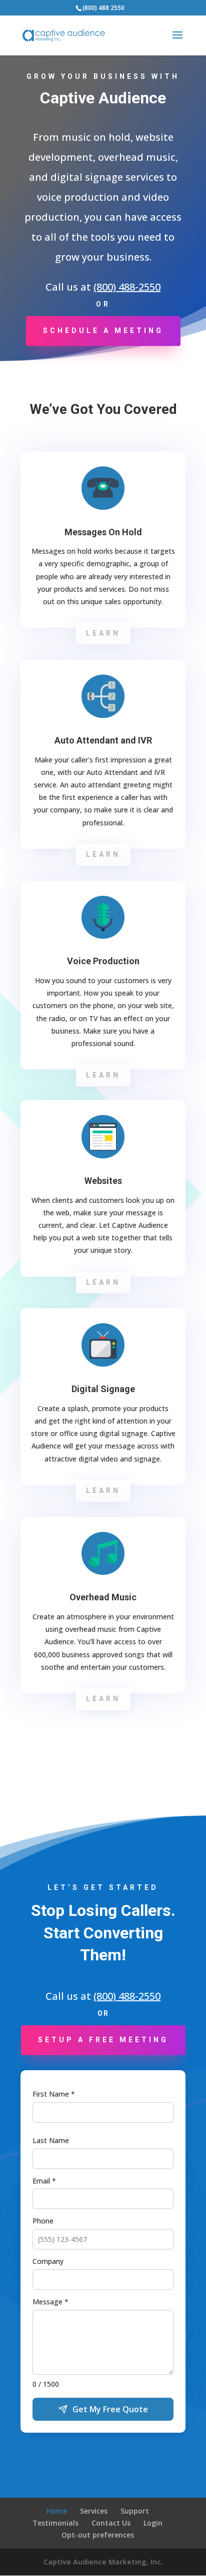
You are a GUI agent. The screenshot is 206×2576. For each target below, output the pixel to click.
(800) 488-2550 (127, 287)
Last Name (51, 2140)
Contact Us (111, 2523)
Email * (44, 2181)
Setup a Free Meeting (103, 2040)
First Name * (54, 2094)
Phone (43, 2221)
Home (57, 2511)
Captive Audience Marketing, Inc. (103, 2562)
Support (135, 2511)
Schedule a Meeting (103, 331)
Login (153, 2523)
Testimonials (55, 2523)
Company (48, 2261)
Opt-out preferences (98, 2535)
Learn (103, 633)
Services (94, 2511)
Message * (50, 2302)
